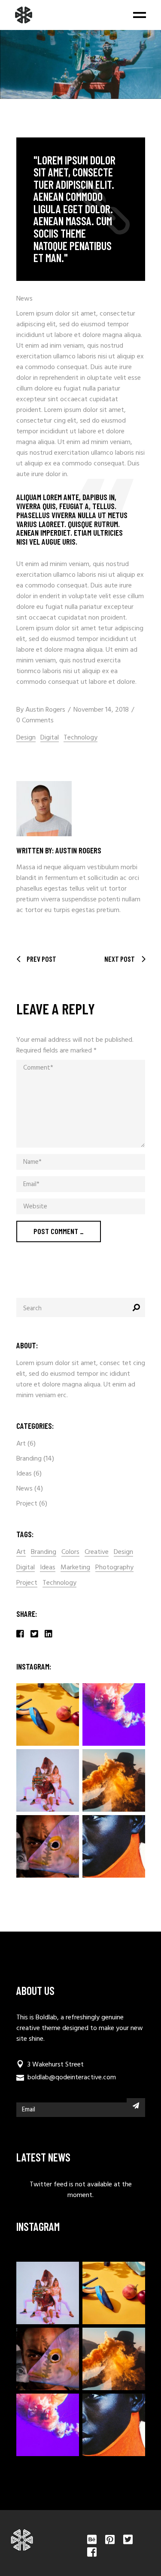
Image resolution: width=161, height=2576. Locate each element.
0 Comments (35, 721)
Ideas (24, 1474)
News (24, 299)
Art (21, 1444)
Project (27, 1504)
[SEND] (136, 2105)
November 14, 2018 (101, 710)
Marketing (75, 1568)
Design (26, 738)
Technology (80, 738)
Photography (114, 1568)
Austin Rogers (45, 710)
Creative (97, 1552)
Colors (70, 1552)
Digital (50, 738)
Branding (29, 1459)
